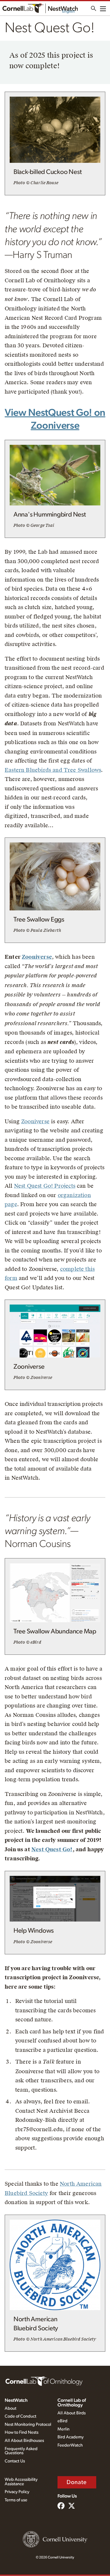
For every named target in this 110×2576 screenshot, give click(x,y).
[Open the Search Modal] (94, 8)
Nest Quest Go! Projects (45, 1186)
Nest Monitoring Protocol (28, 2424)
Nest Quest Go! (52, 1849)
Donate (77, 2482)
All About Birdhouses (24, 2441)
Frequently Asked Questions (21, 2451)
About (11, 2408)
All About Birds (72, 2413)
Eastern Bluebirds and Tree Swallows (53, 770)
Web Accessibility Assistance (21, 2482)
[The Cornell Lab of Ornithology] (44, 2381)
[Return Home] (40, 8)
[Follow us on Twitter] (72, 2506)
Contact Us (15, 2461)
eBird (62, 2421)
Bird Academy (71, 2437)
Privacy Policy (17, 2492)
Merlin (64, 2429)
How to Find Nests (22, 2432)
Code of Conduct (21, 2416)
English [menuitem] (68, 11)
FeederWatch (70, 2445)
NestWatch (16, 2400)
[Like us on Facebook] (61, 2506)
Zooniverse (37, 957)
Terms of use (16, 2500)
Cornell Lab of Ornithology (72, 2403)
